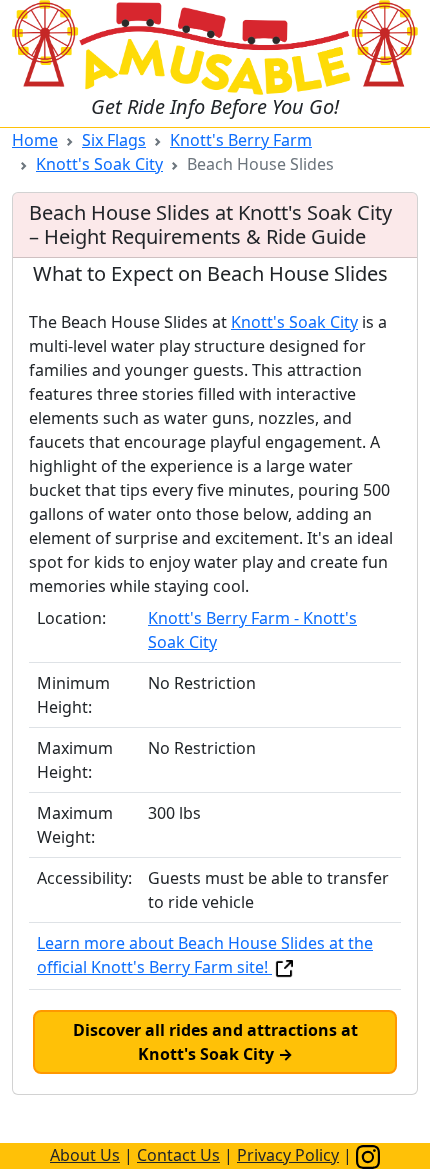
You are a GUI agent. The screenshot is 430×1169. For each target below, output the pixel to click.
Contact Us (178, 1155)
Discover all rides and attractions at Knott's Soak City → (215, 1042)
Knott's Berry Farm (241, 140)
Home (35, 140)
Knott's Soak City (99, 164)
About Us (85, 1155)
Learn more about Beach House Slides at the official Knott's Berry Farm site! (205, 955)
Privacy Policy (288, 1155)
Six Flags (114, 140)
